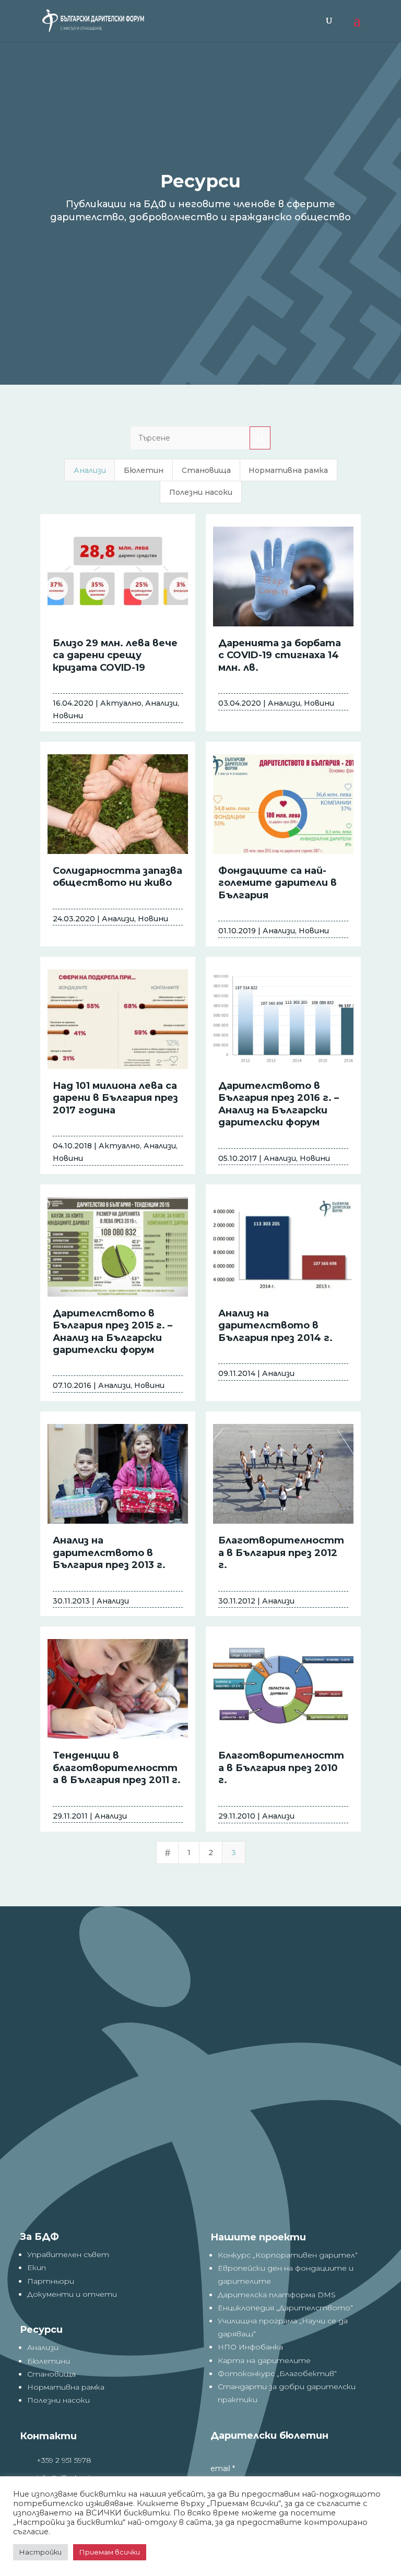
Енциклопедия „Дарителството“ (285, 2308)
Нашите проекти (258, 2237)
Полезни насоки (58, 2400)
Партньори (51, 2281)
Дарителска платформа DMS (277, 2295)
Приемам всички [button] (110, 2552)
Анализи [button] (90, 470)
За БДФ (39, 2237)
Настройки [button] (40, 2552)
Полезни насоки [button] (201, 492)
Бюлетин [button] (144, 470)
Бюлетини (49, 2361)
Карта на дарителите (264, 2360)
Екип (37, 2268)
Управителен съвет (68, 2254)
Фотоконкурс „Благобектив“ (277, 2373)
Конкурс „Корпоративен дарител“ (288, 2255)
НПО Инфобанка (250, 2347)
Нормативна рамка (66, 2387)
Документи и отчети (72, 2294)
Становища (51, 2374)
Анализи (43, 2347)
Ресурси (41, 2330)
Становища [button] (206, 470)
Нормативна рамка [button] (288, 470)
